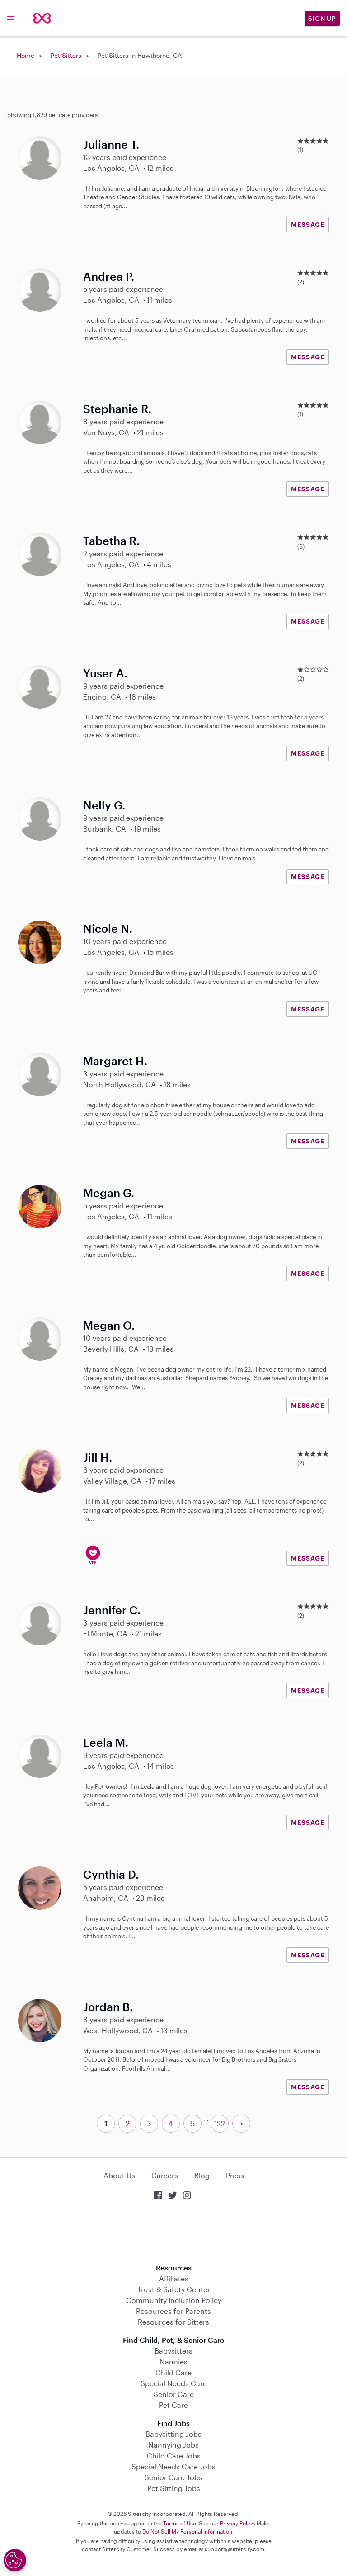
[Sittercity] (42, 18)
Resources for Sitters (173, 2322)
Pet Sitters (66, 55)
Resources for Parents (173, 2311)
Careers (165, 2175)
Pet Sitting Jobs (174, 2488)
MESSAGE (308, 224)
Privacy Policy (237, 2523)
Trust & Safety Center (174, 2289)
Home (26, 55)
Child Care (173, 2372)
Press (235, 2175)
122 (220, 2123)
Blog (202, 2175)
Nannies (173, 2362)
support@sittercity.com (234, 2549)
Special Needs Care (174, 2383)
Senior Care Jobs (173, 2477)
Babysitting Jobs (173, 2434)
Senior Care (174, 2394)
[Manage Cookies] (15, 2560)
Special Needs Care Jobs (173, 2466)
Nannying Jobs (173, 2445)
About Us (119, 2175)
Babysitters (173, 2351)
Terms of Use (180, 2523)
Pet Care (173, 2405)
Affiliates (174, 2278)
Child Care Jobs (174, 2456)
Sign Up (322, 18)
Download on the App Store (173, 2233)
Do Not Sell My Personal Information (187, 2531)
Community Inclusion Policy (174, 2300)
